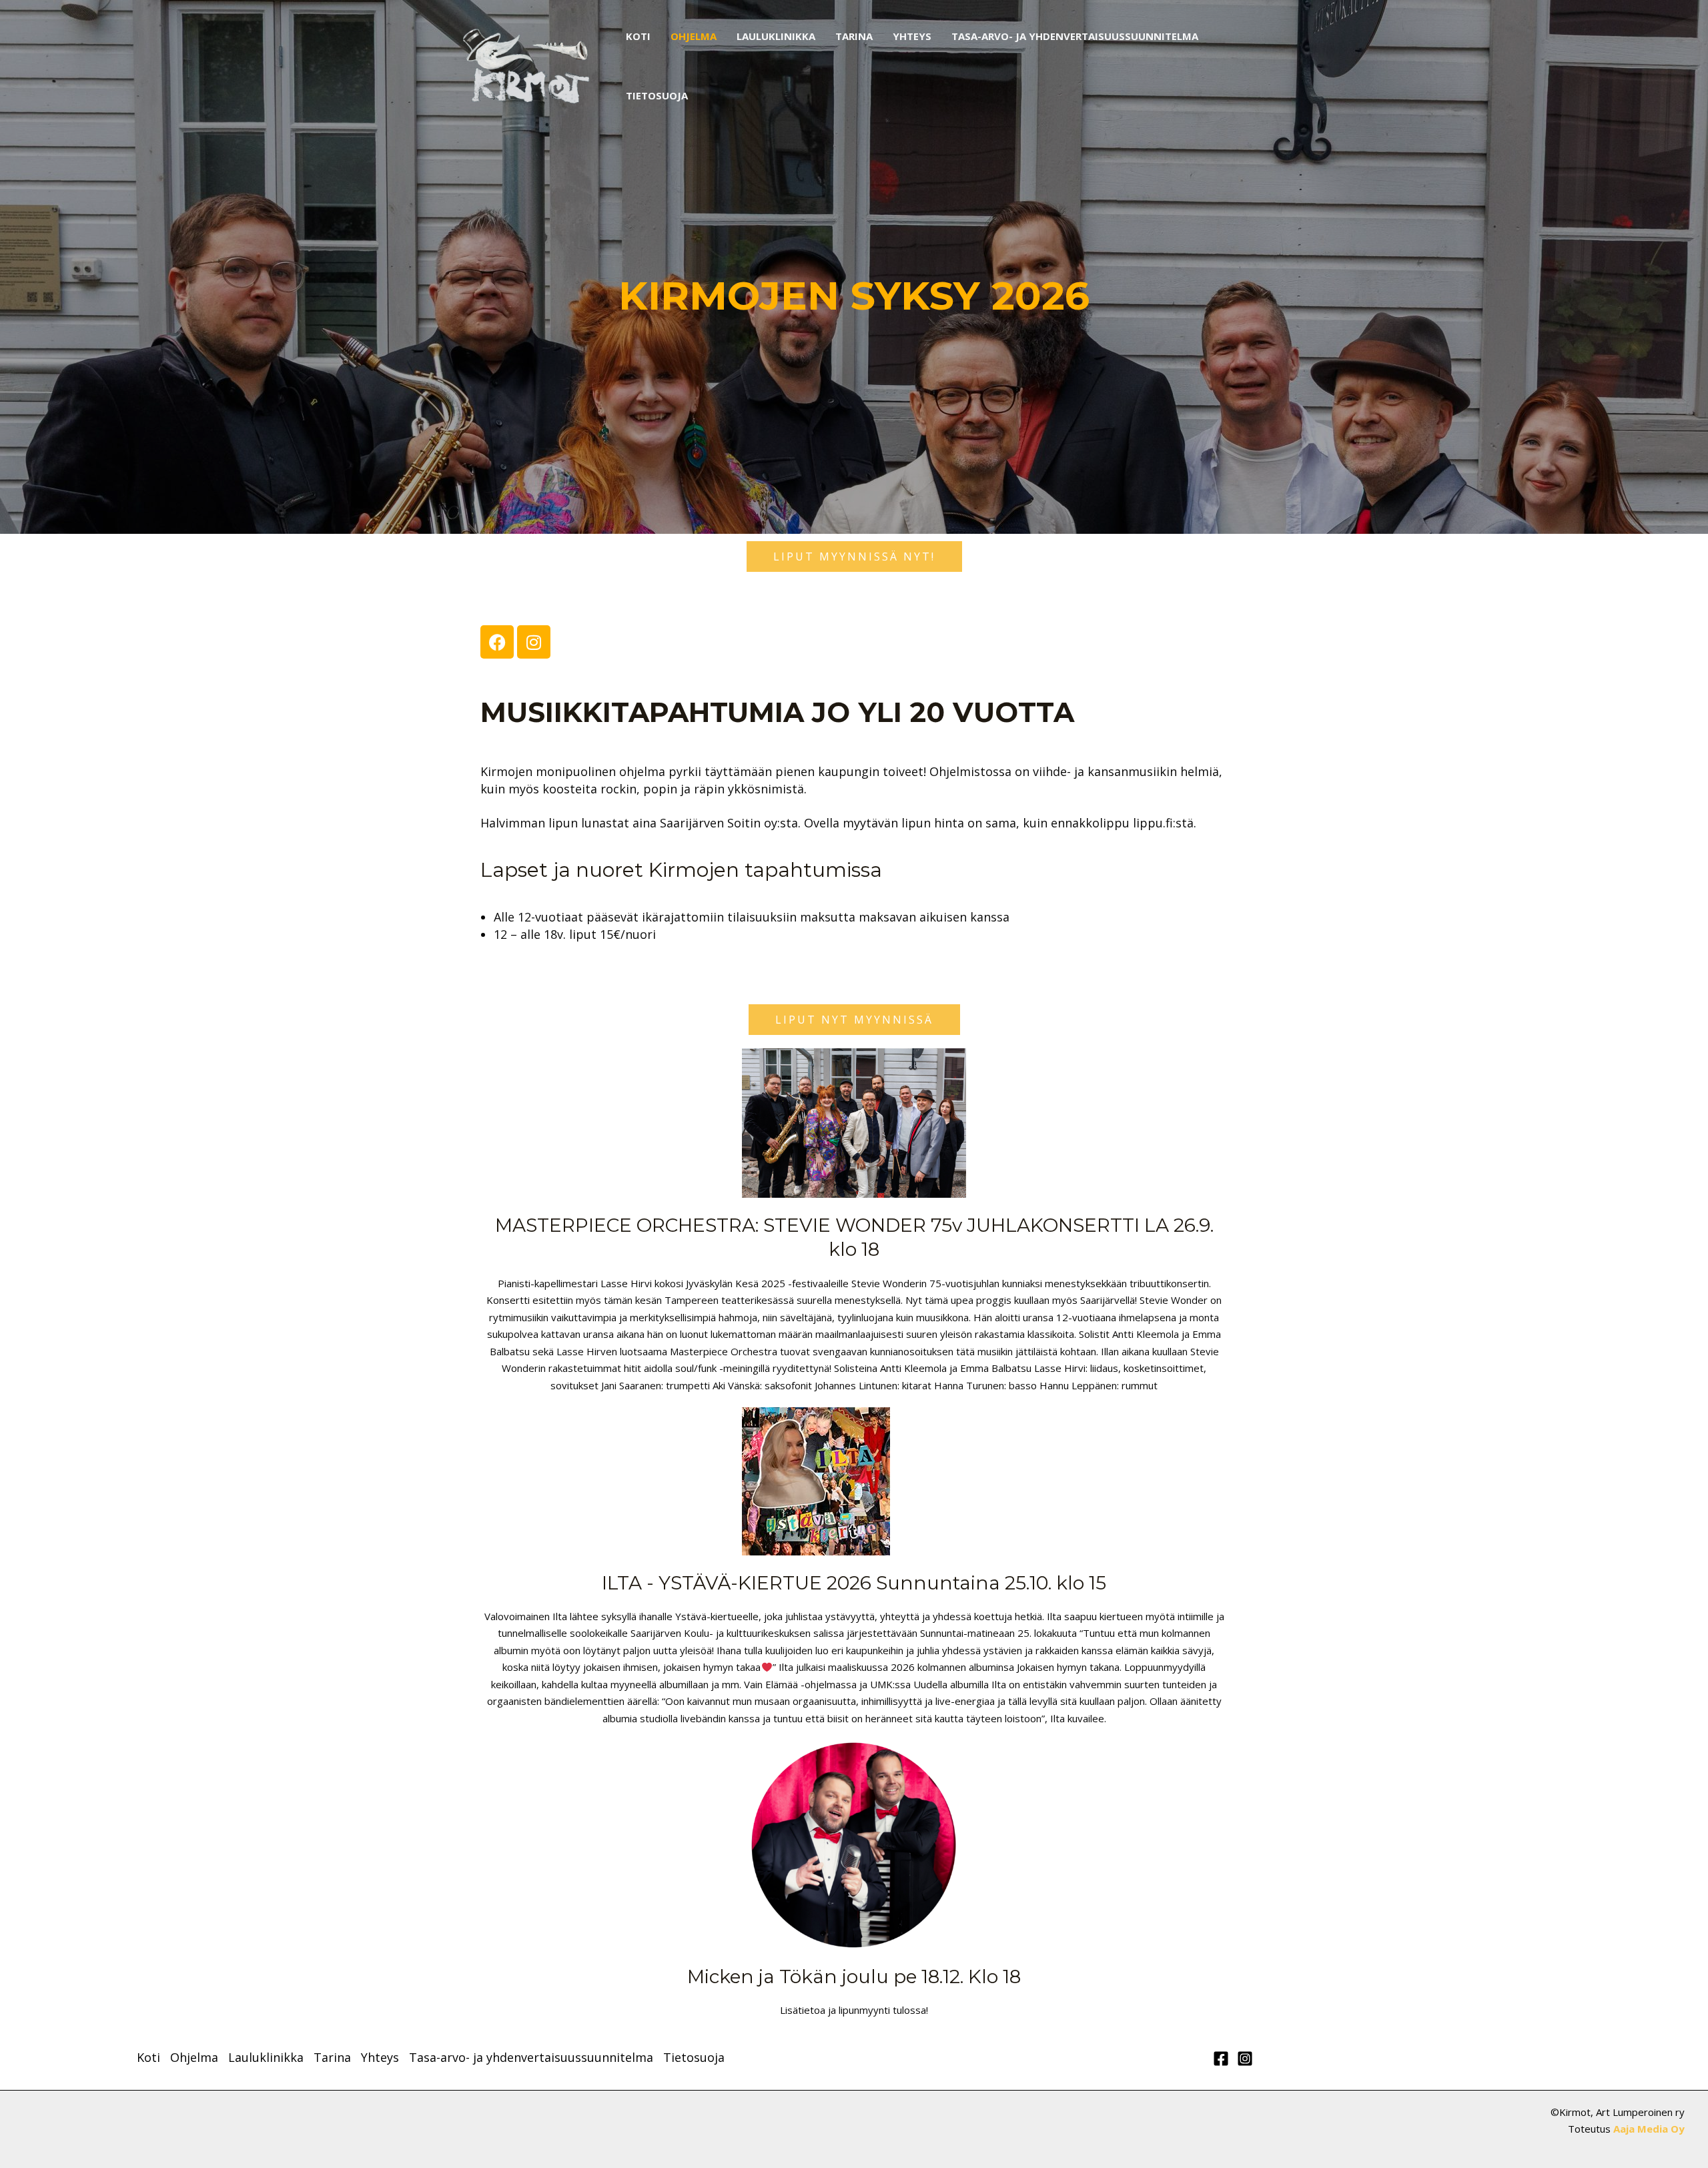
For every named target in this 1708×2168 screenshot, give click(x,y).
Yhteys (912, 36)
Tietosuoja (657, 95)
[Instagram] (1245, 2059)
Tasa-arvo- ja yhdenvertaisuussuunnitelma (1075, 36)
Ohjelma (694, 36)
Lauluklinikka (776, 36)
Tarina (854, 36)
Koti (638, 36)
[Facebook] (1221, 2059)
